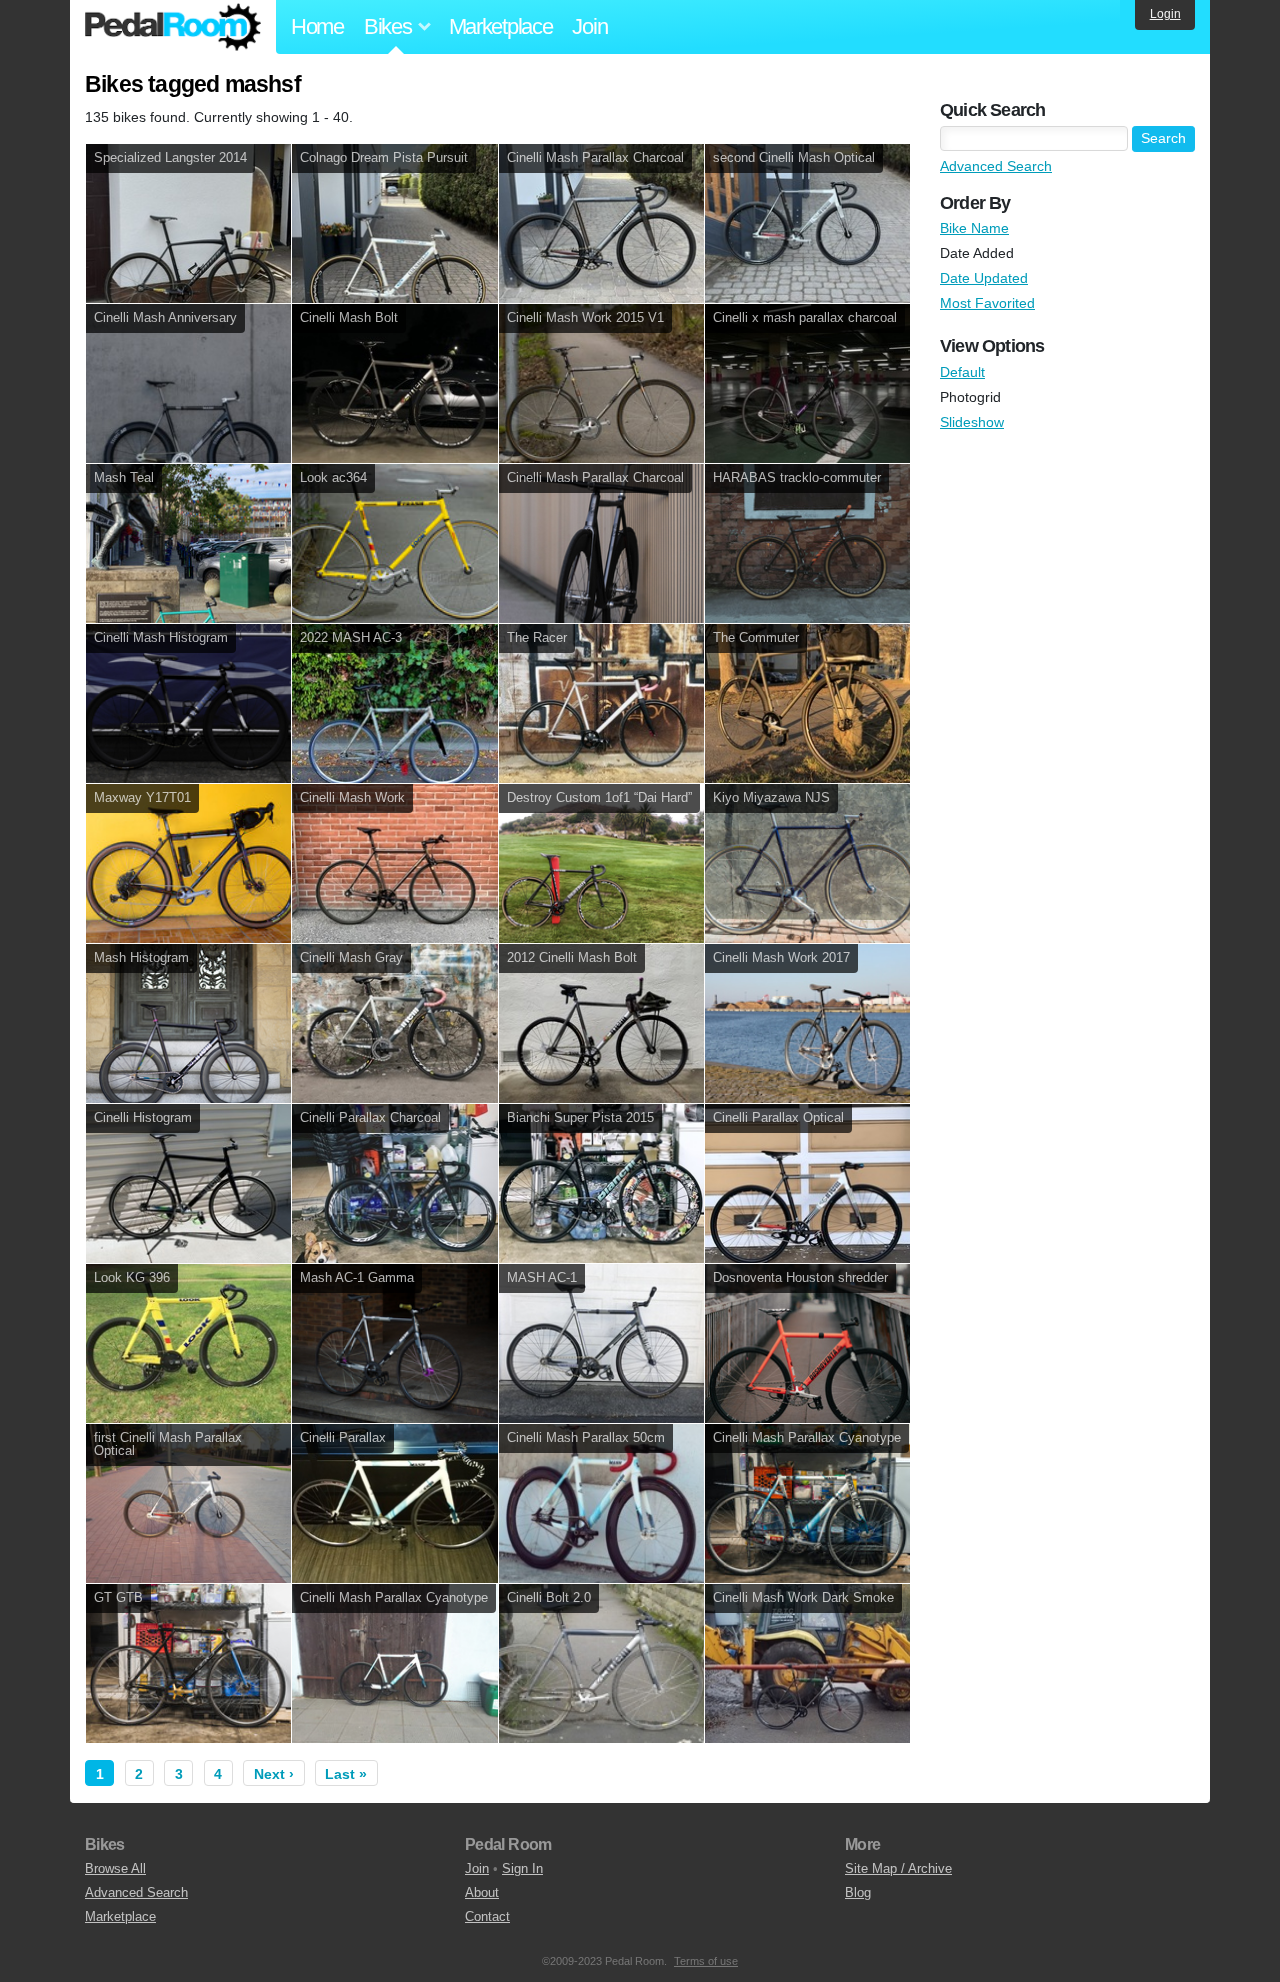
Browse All (115, 1868)
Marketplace (501, 26)
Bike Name (974, 228)
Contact (487, 1916)
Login (1165, 14)
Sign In (522, 1868)
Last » (346, 1774)
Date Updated (984, 278)
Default (962, 372)
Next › (274, 1774)
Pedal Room (173, 27)
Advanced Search (996, 166)
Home (317, 26)
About (482, 1892)
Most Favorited (987, 303)
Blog (858, 1892)
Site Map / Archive (898, 1868)
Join (589, 26)
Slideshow (972, 422)
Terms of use (706, 1961)
